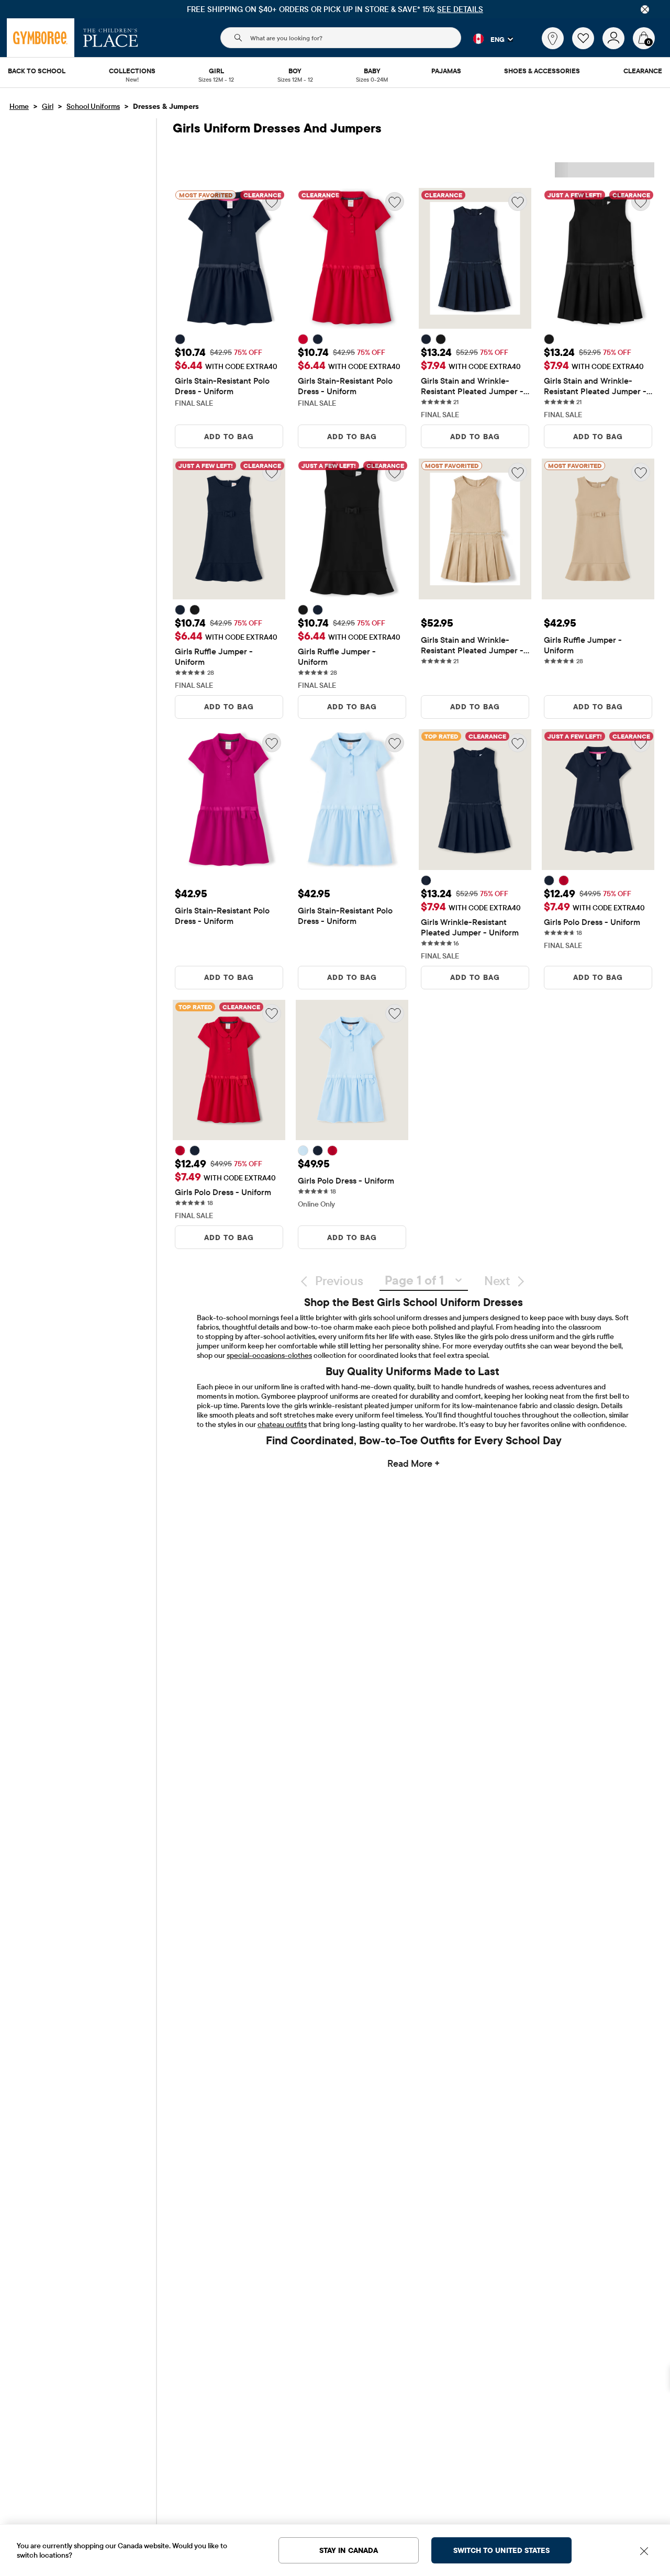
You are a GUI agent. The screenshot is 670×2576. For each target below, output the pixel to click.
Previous (339, 1280)
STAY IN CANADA (349, 2550)
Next (497, 1280)
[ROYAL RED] (303, 339)
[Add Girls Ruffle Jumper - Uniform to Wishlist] (641, 472)
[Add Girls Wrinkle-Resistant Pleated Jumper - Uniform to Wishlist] (518, 743)
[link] (553, 38)
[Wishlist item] (587, 47)
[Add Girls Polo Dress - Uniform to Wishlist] (272, 1013)
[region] (335, 9)
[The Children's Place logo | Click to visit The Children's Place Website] (111, 38)
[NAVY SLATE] (180, 339)
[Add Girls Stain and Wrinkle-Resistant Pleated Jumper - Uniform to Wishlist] (518, 202)
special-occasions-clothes (269, 1355)
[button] (487, 39)
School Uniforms (93, 106)
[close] (645, 9)
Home (19, 106)
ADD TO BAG (229, 437)
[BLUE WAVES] (303, 1151)
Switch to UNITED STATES (502, 2550)
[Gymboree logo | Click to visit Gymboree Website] (41, 38)
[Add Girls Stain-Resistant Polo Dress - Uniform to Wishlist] (395, 202)
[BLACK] (441, 339)
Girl (48, 106)
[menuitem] (37, 72)
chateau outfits (282, 1424)
